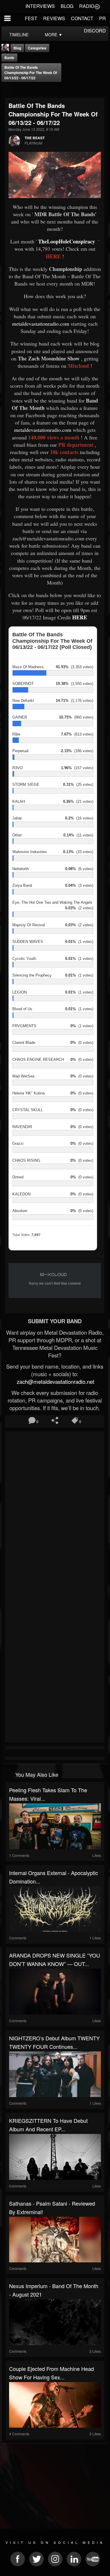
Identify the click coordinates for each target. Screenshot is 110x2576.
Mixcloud (78, 366)
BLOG (67, 6)
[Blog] (7, 90)
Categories (37, 48)
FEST (31, 18)
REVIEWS (54, 18)
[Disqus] (55, 1511)
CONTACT (82, 18)
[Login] (97, 6)
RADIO (87, 6)
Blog (17, 48)
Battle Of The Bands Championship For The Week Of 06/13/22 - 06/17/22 (31, 73)
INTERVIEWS (40, 6)
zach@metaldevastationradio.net (55, 1381)
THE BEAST (35, 138)
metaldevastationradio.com (41, 324)
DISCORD (95, 31)
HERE (80, 617)
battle (9, 58)
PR (103, 18)
